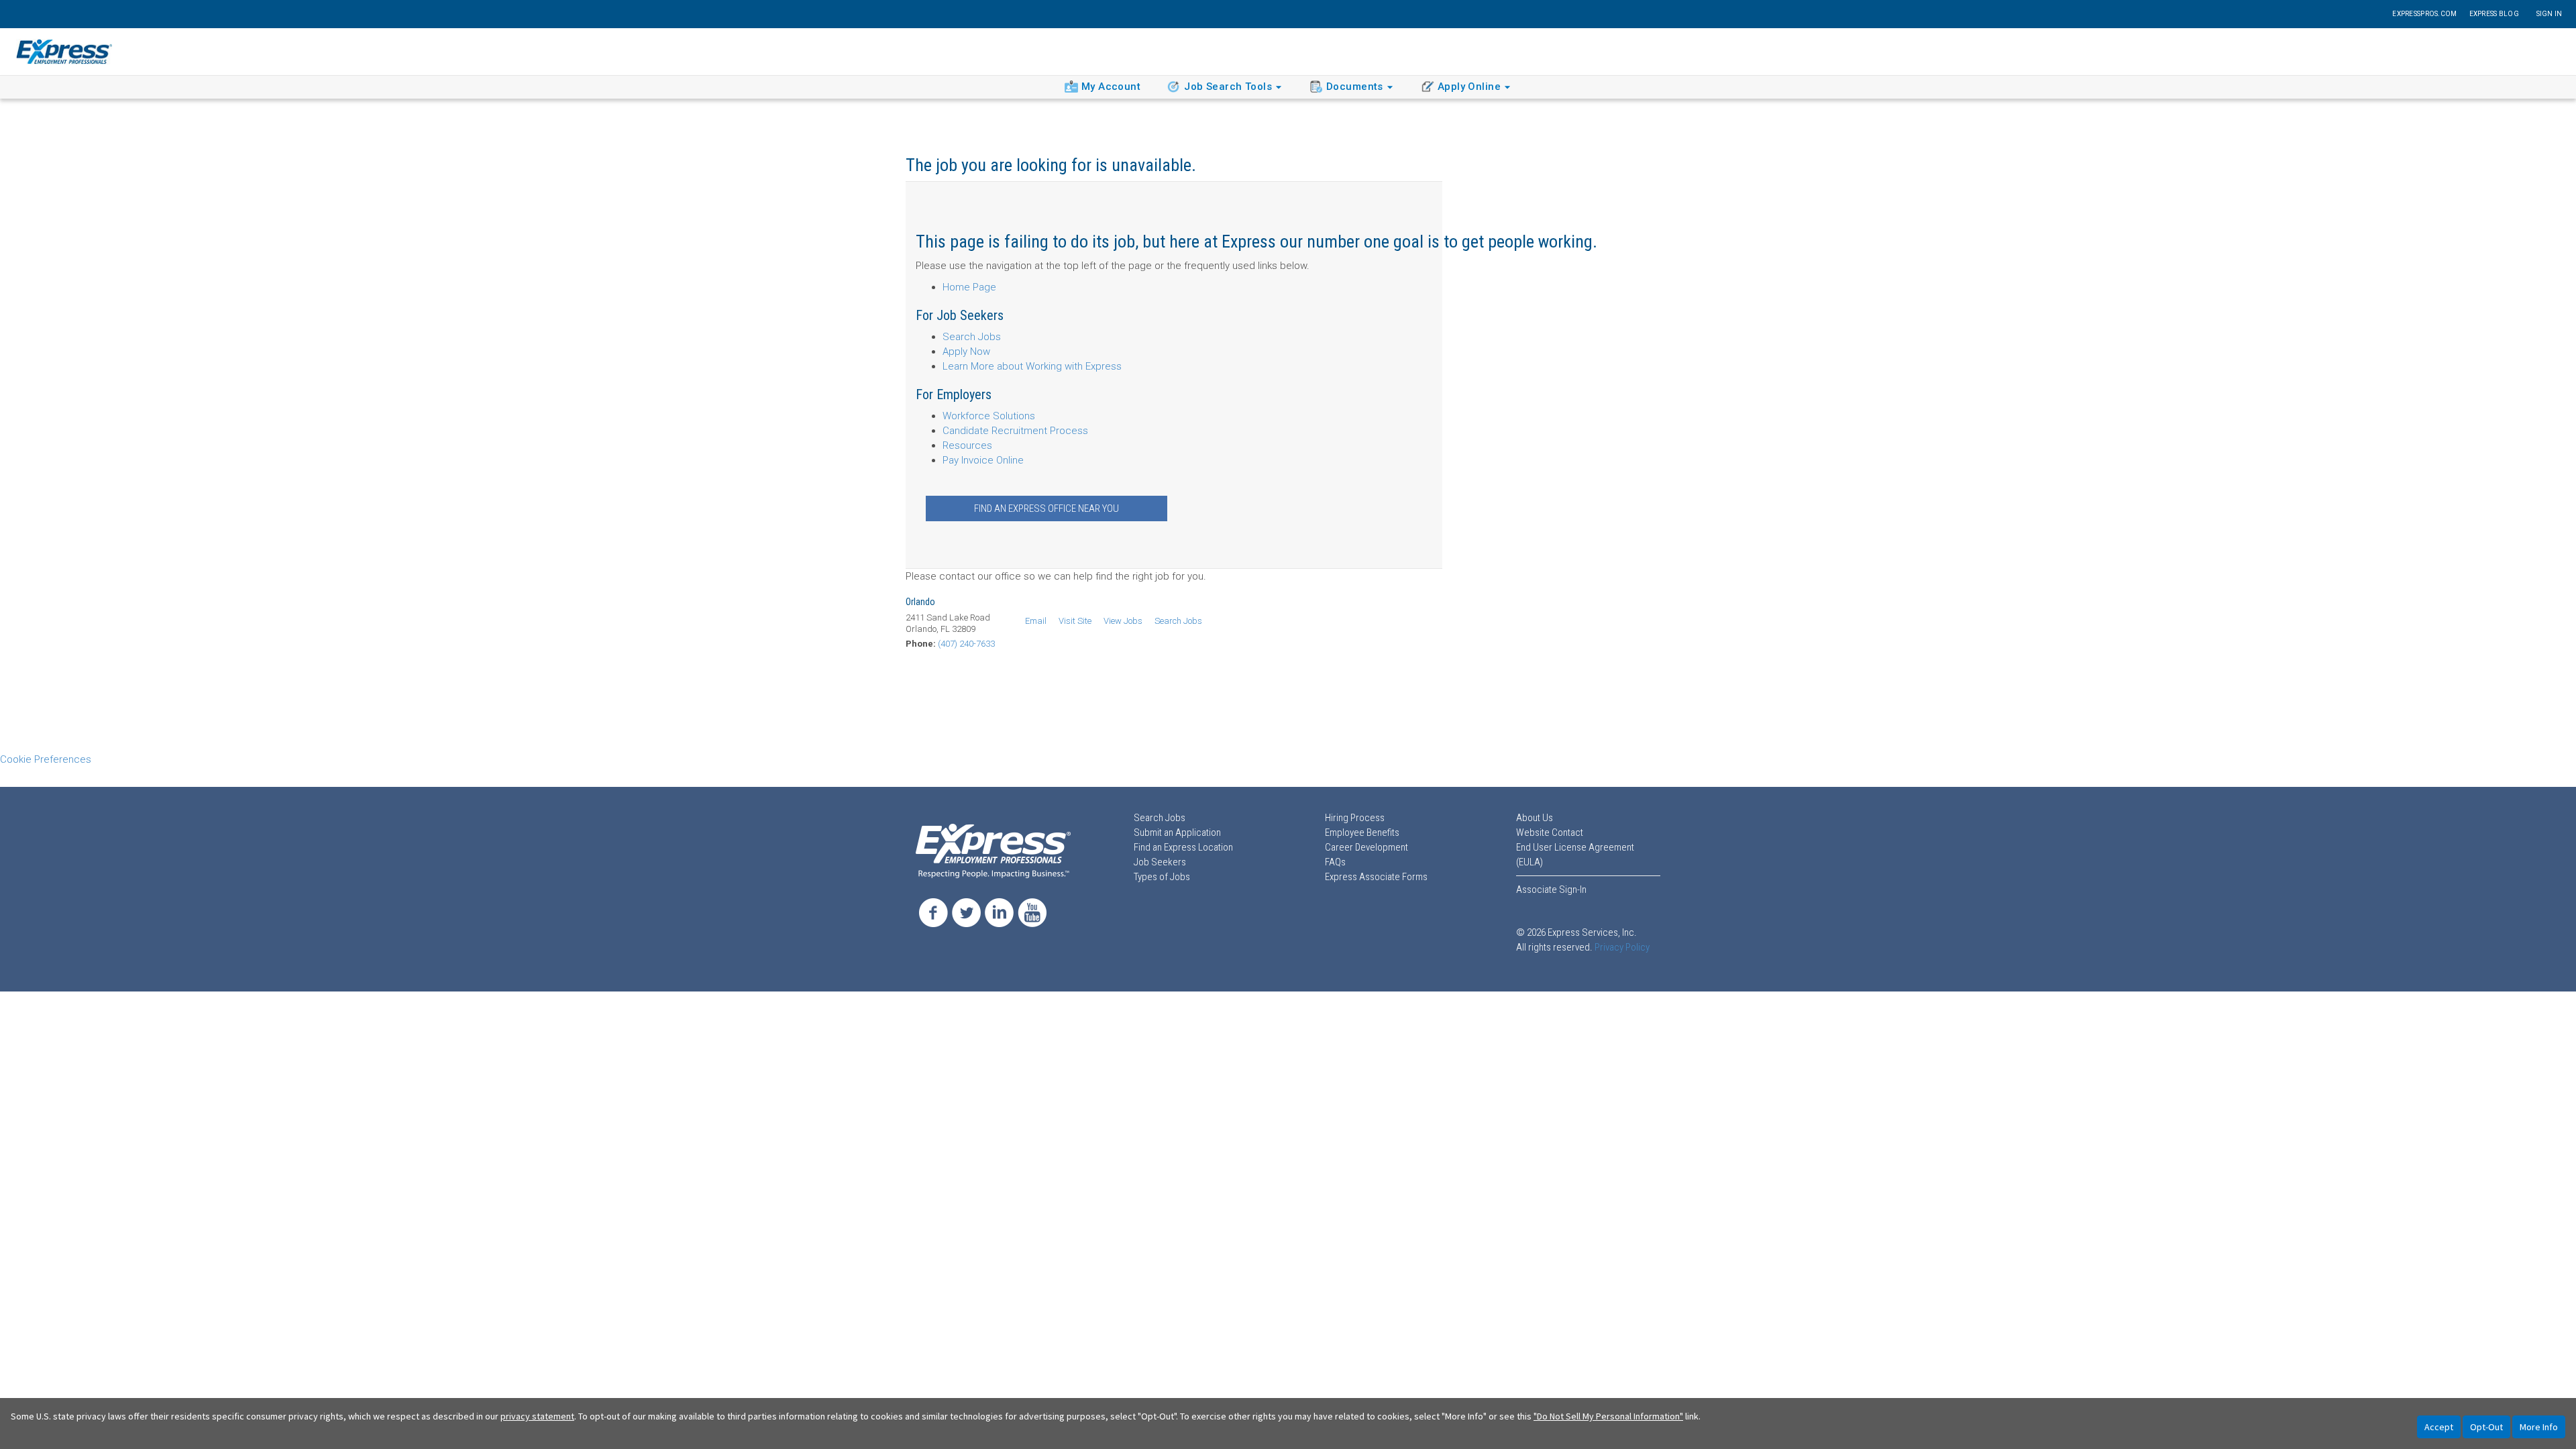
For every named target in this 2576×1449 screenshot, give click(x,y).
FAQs (1335, 862)
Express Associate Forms (1376, 877)
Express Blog (2494, 14)
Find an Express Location (1183, 847)
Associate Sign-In (1551, 890)
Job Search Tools (1228, 87)
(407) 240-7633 (966, 644)
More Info (2539, 1427)
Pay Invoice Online (983, 460)
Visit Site (1075, 621)
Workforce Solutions (989, 416)
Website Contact (1550, 833)
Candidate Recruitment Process (1015, 431)
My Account (1111, 87)
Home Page (969, 287)
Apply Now (966, 352)
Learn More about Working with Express (1032, 366)
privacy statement (537, 1416)
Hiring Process (1355, 818)
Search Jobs (972, 337)
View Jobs (1123, 621)
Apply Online (1469, 87)
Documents (1355, 87)
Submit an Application (1177, 833)
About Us (1535, 818)
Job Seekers (1160, 862)
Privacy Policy (1622, 947)
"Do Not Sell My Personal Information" (1608, 1416)
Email (1036, 621)
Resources (967, 445)
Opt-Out (2486, 1427)
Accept (2439, 1427)
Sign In (2550, 14)
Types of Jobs (1162, 877)
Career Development (1366, 847)
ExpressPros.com (2424, 14)
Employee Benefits (1362, 833)
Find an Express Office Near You (1046, 508)
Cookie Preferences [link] (46, 759)
